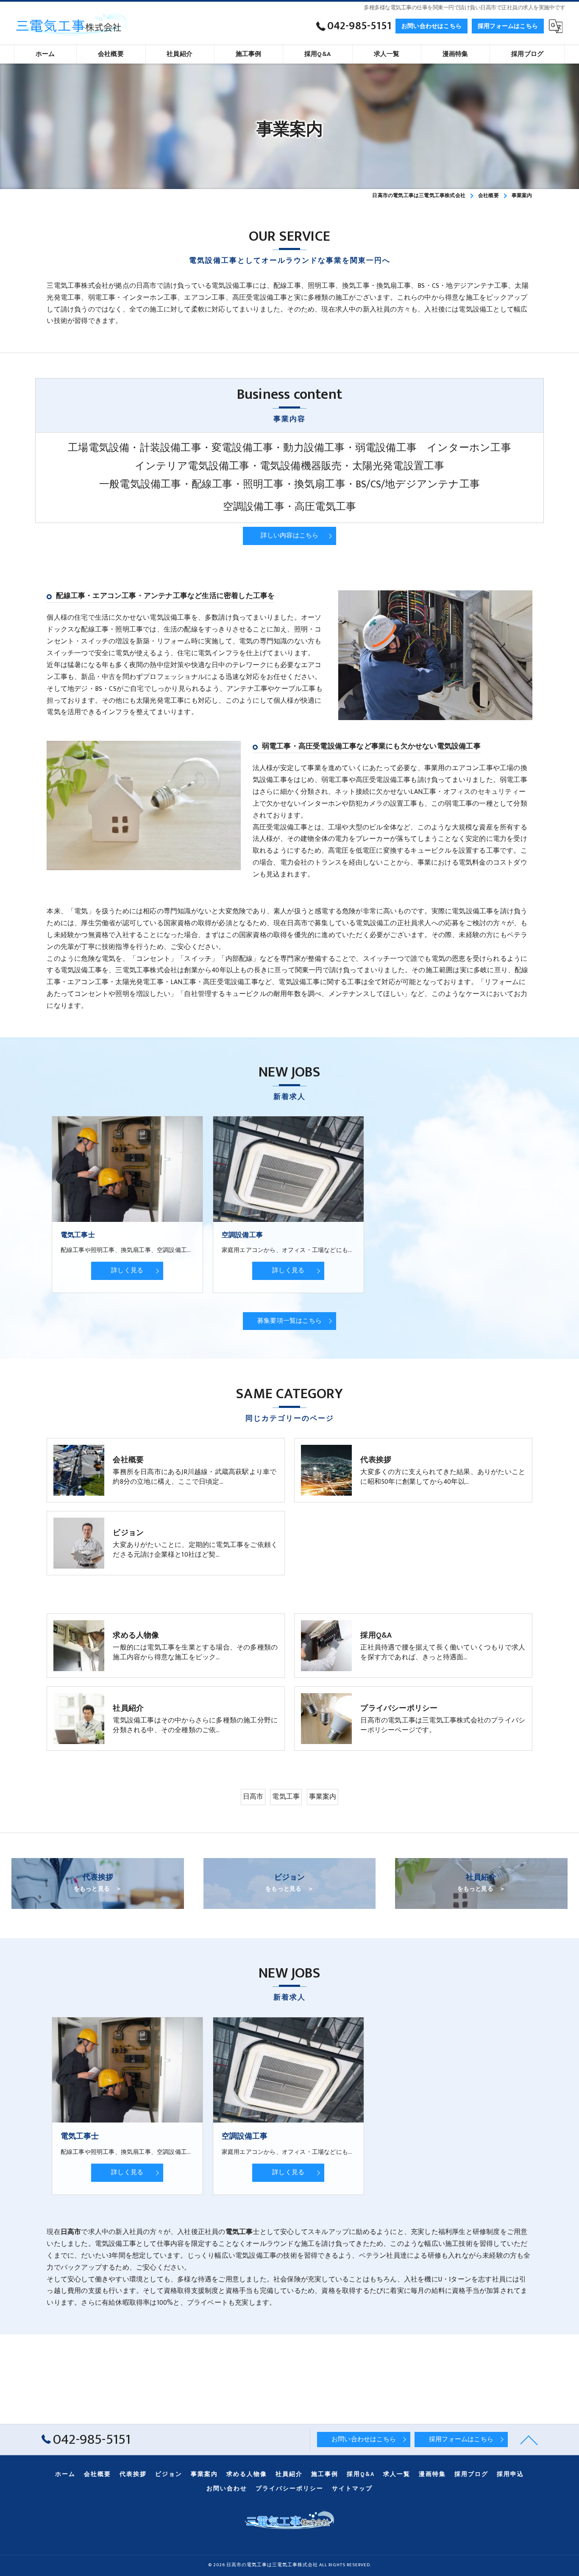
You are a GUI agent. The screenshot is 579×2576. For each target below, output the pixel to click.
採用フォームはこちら (508, 26)
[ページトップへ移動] (529, 2440)
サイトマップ (352, 2489)
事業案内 (323, 1797)
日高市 (253, 1797)
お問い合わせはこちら (431, 26)
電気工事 (286, 1797)
